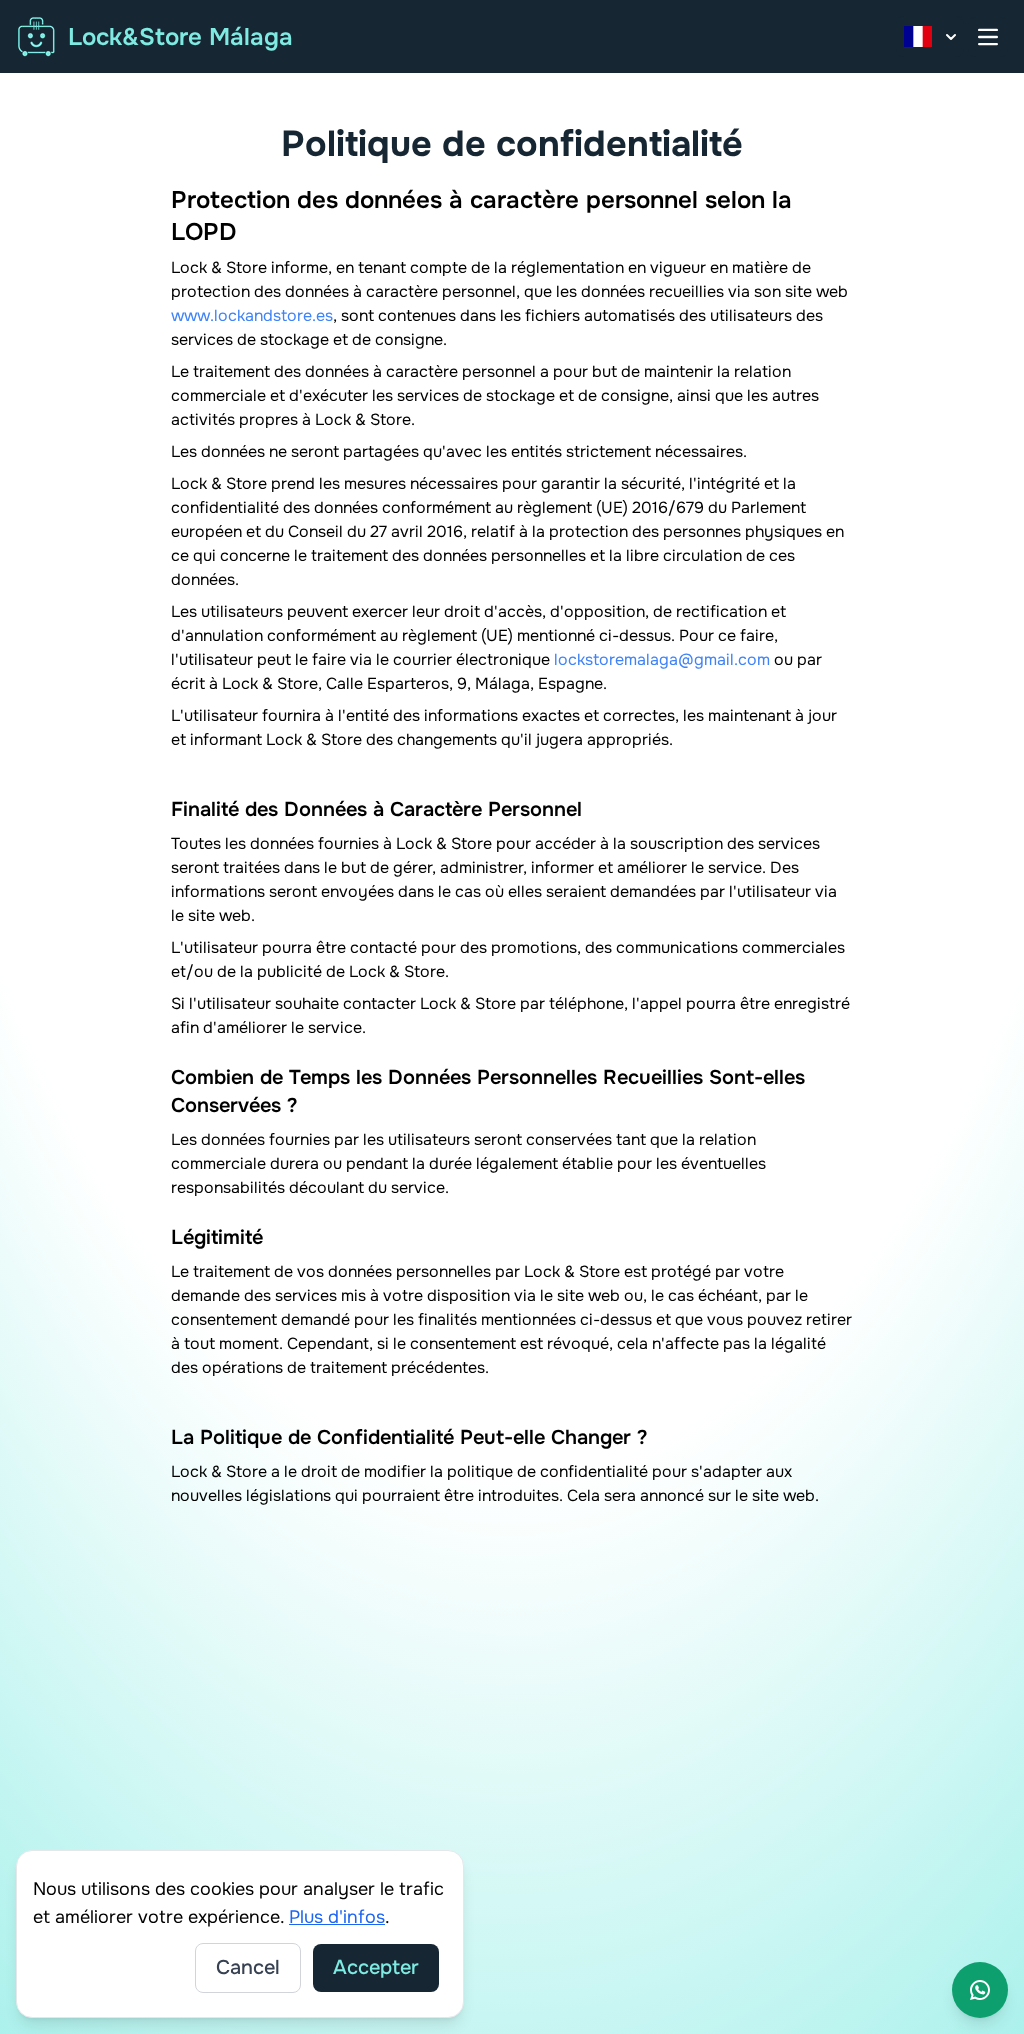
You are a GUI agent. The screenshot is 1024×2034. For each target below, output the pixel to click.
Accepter (376, 1967)
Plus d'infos (337, 1917)
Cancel (248, 1967)
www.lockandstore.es (252, 315)
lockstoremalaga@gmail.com (662, 659)
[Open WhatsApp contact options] (980, 1990)
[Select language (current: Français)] (930, 36)
